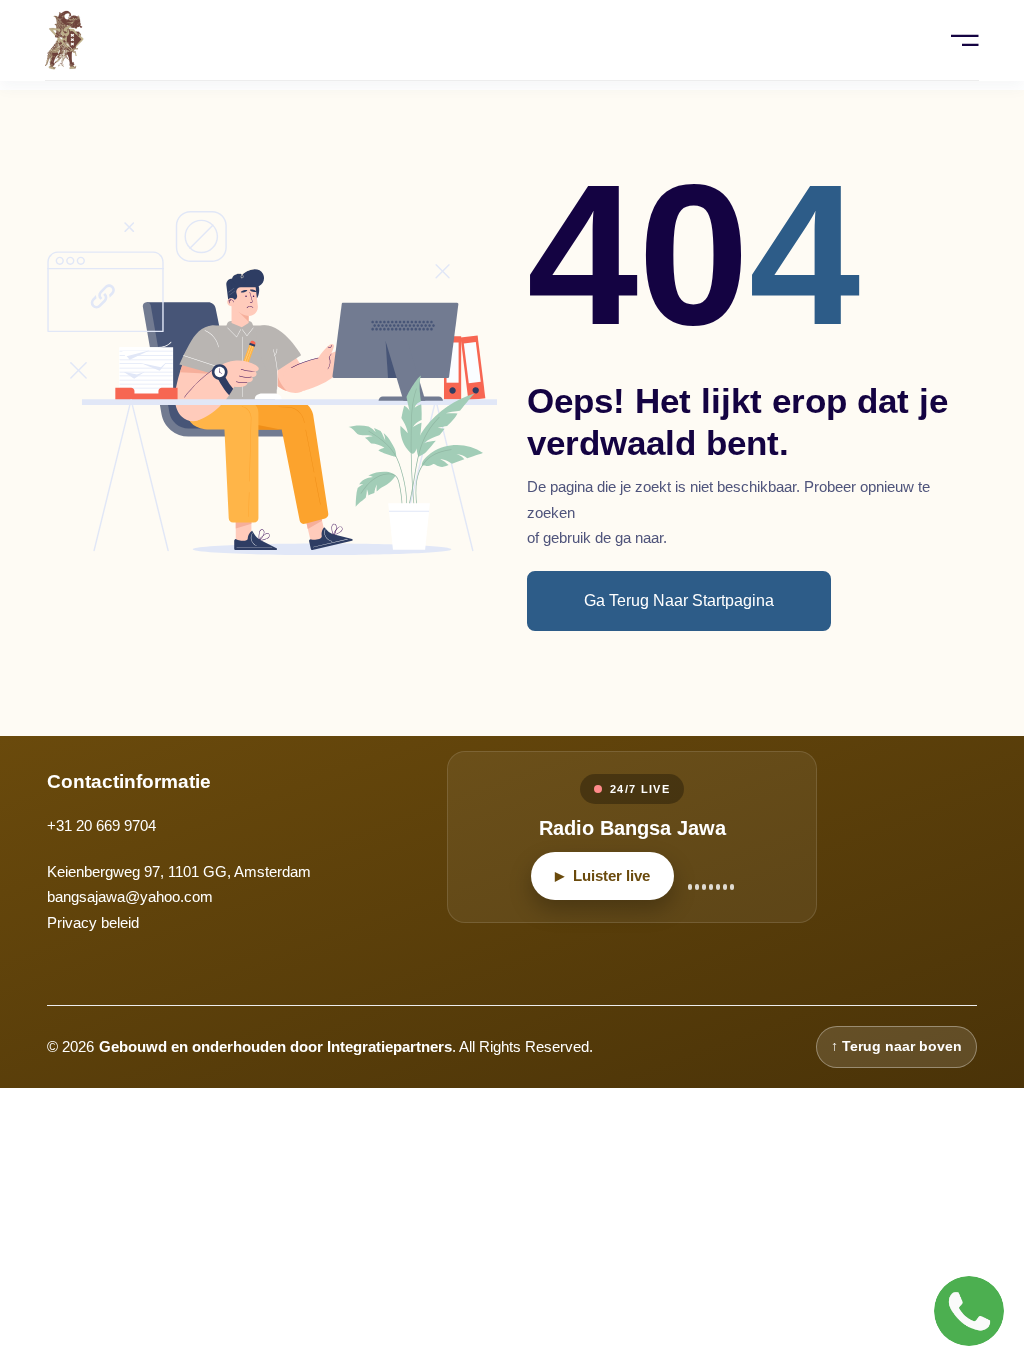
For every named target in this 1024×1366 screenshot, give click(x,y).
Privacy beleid (93, 922)
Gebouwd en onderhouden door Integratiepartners (275, 1046)
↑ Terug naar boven (896, 1046)
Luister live (602, 875)
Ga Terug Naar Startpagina (679, 600)
